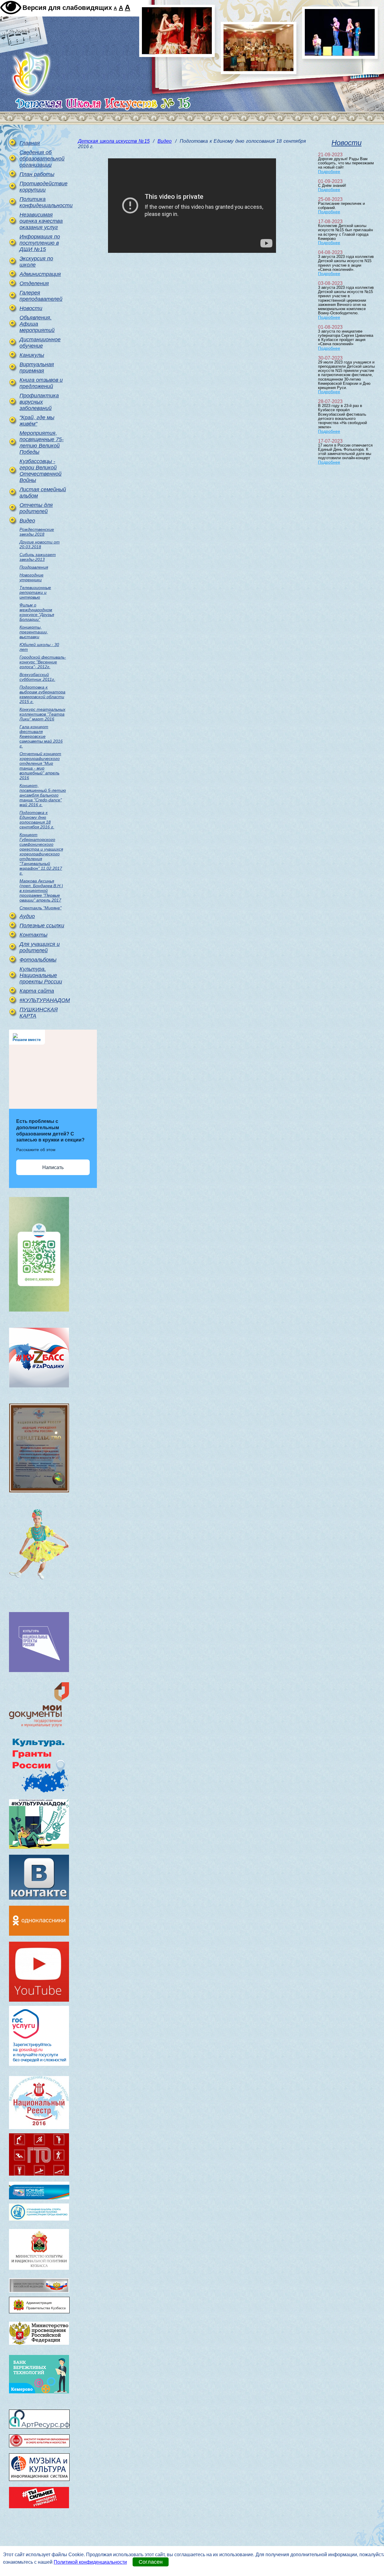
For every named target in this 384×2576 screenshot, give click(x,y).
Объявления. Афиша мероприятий (37, 324)
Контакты (33, 935)
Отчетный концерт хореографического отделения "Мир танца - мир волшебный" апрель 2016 (40, 766)
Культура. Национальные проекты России (41, 975)
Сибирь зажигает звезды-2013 (38, 557)
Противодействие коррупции (43, 187)
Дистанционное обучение (40, 343)
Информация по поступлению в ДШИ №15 (40, 243)
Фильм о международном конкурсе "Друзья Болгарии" (37, 612)
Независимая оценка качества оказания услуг (41, 221)
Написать (53, 1167)
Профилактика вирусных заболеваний (39, 402)
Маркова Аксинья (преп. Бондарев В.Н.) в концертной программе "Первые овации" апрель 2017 (41, 890)
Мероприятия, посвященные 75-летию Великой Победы (42, 443)
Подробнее (329, 172)
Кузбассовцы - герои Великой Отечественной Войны (40, 471)
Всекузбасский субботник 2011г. (37, 677)
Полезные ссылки (42, 926)
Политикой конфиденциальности (90, 2562)
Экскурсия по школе (36, 262)
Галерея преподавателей (41, 296)
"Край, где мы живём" (37, 421)
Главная (30, 143)
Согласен (151, 2562)
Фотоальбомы (38, 960)
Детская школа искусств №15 (114, 141)
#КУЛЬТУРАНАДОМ (43, 1000)
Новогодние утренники (31, 577)
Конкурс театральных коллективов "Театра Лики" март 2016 (42, 714)
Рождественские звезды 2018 (37, 532)
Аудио (27, 916)
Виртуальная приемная (37, 368)
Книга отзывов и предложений (41, 383)
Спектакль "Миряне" (40, 908)
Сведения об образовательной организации (42, 159)
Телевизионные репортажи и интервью (35, 592)
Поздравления (34, 567)
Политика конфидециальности (43, 202)
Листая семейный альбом (43, 493)
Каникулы (32, 355)
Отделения (34, 283)
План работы (37, 174)
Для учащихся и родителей (40, 947)
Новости (31, 308)
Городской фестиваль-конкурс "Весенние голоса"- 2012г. (43, 662)
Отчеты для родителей (36, 508)
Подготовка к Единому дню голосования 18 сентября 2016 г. (37, 820)
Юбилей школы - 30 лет (39, 647)
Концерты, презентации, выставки (34, 632)
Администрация (40, 274)
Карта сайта (37, 991)
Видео (27, 521)
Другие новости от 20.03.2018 (40, 544)
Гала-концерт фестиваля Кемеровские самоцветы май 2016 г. (41, 736)
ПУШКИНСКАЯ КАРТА (39, 1013)
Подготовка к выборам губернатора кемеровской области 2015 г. (42, 694)
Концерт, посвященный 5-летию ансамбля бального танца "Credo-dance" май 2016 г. (43, 795)
